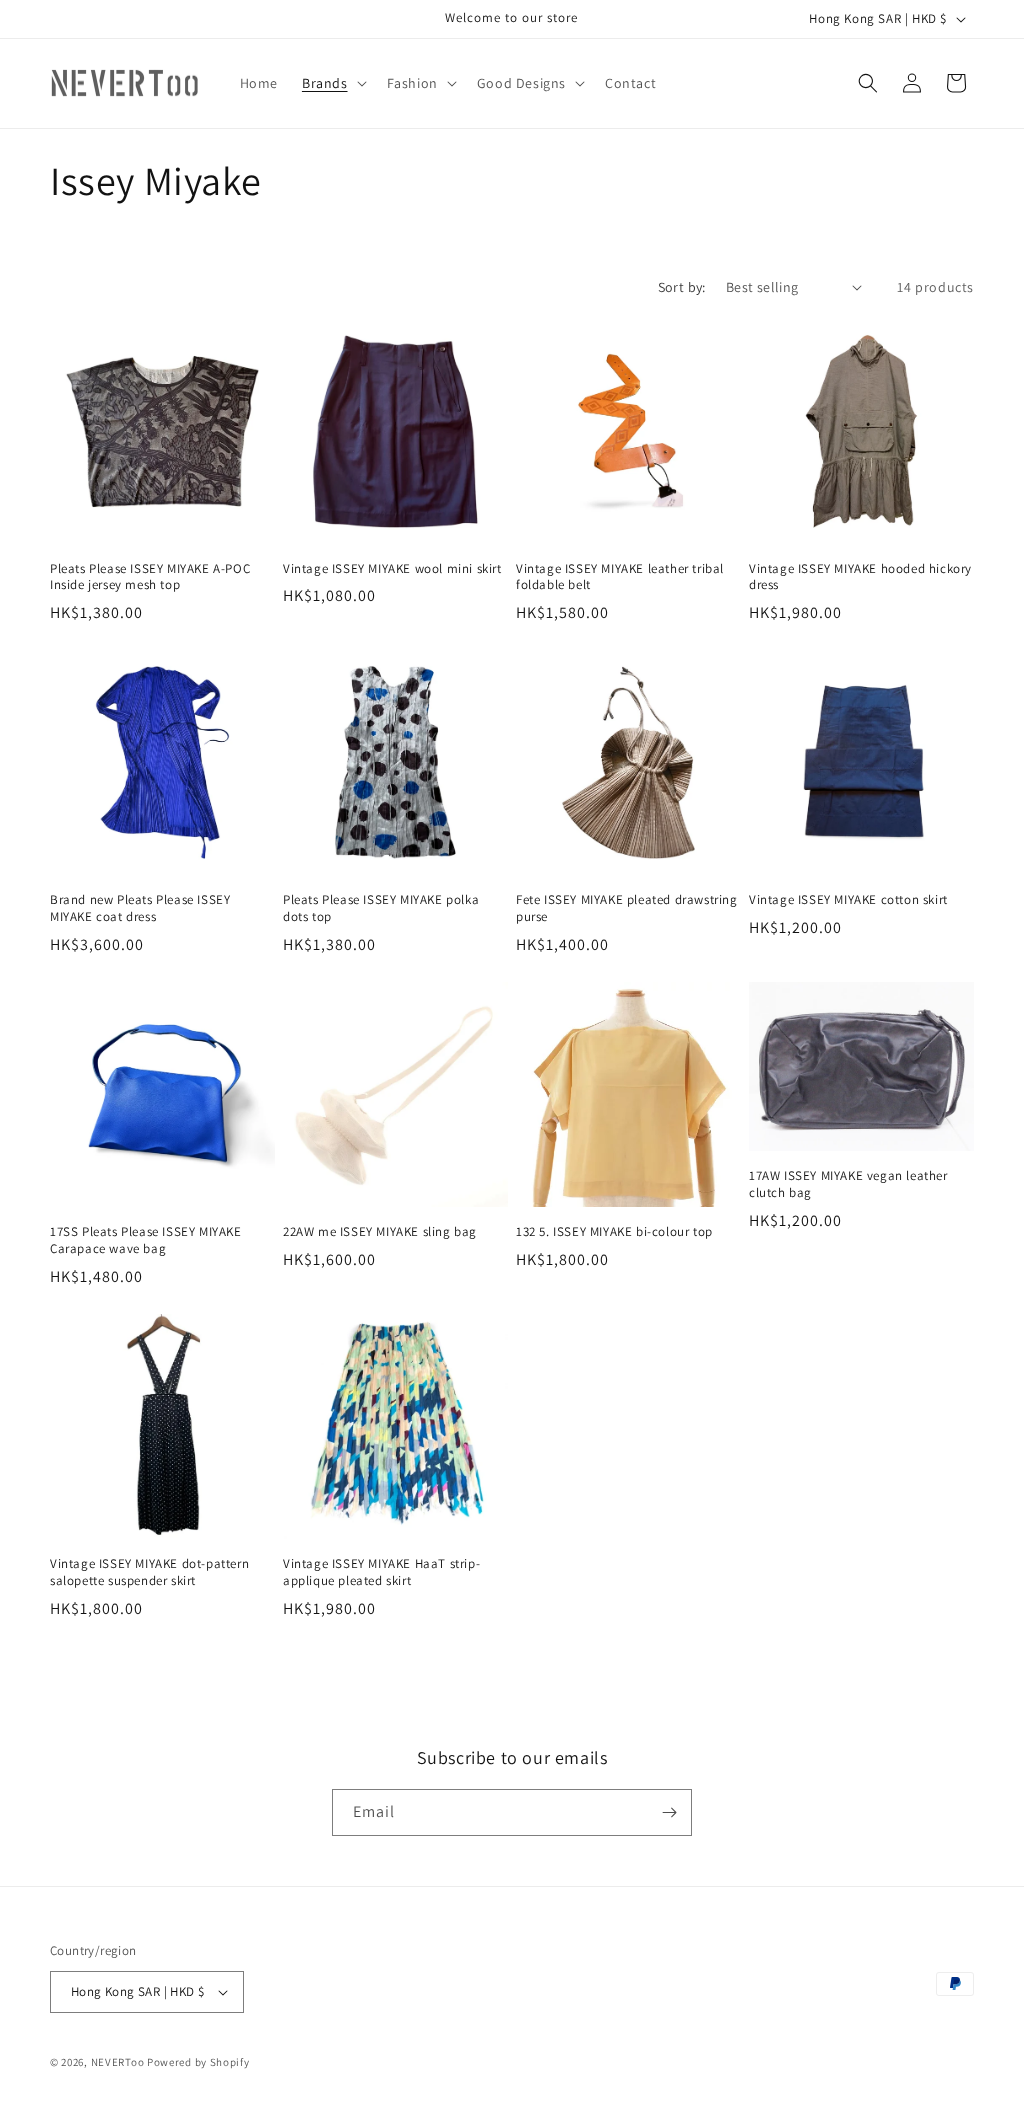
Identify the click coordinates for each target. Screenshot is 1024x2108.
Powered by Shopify (198, 2062)
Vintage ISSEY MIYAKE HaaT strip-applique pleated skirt (381, 1572)
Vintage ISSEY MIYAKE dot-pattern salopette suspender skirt (149, 1572)
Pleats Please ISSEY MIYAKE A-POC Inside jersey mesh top (150, 577)
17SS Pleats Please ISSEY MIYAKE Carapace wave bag (146, 1240)
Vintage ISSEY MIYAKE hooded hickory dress (860, 577)
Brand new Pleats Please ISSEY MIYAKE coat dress (140, 908)
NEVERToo (118, 2062)
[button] (332, 83)
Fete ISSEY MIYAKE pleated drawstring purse (627, 908)
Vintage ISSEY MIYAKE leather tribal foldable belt (620, 577)
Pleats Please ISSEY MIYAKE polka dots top (381, 908)
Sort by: (682, 287)
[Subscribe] (669, 1812)
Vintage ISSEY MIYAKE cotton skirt (848, 900)
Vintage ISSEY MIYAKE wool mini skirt (392, 569)
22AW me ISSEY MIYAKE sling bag (380, 1232)
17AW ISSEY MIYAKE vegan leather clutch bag (848, 1184)
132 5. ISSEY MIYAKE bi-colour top (614, 1232)
